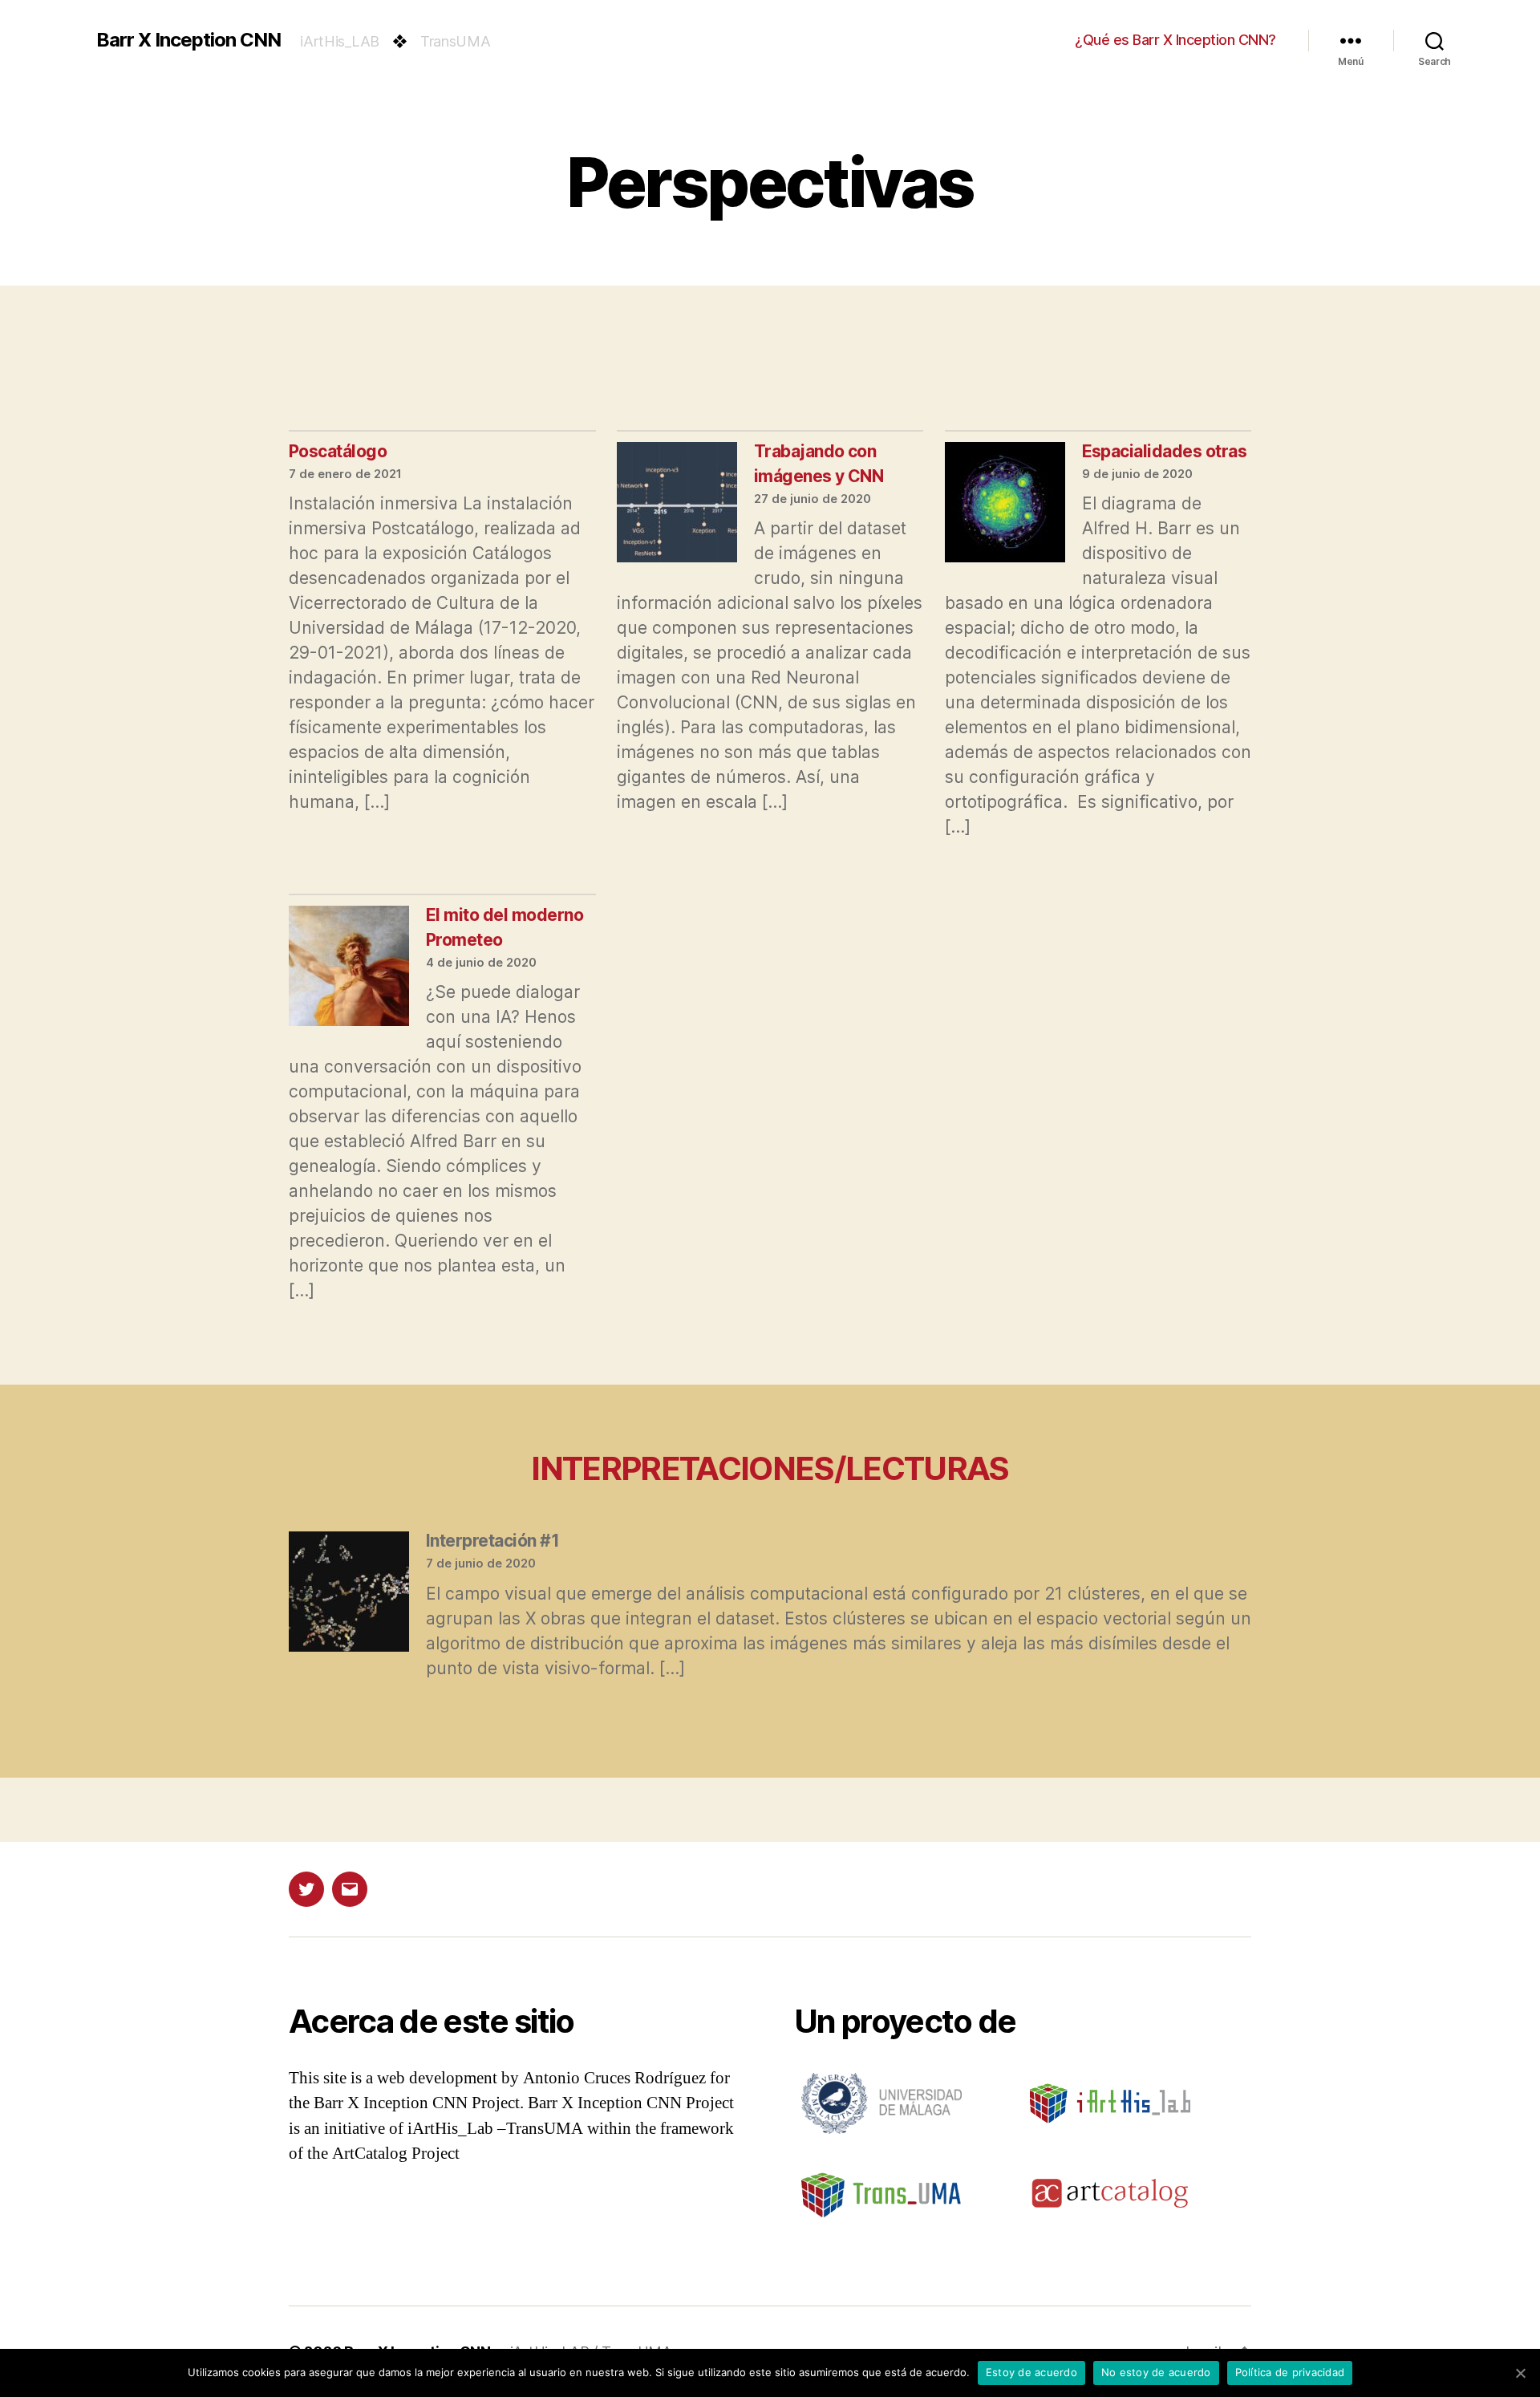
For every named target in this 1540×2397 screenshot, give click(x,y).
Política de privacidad (1290, 2372)
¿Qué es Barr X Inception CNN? (1175, 40)
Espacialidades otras (1165, 451)
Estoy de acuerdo (1031, 2372)
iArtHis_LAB (340, 41)
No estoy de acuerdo (1156, 2372)
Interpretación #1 (492, 1541)
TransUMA (456, 41)
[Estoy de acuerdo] (1520, 2373)
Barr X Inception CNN (188, 40)
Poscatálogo (338, 451)
